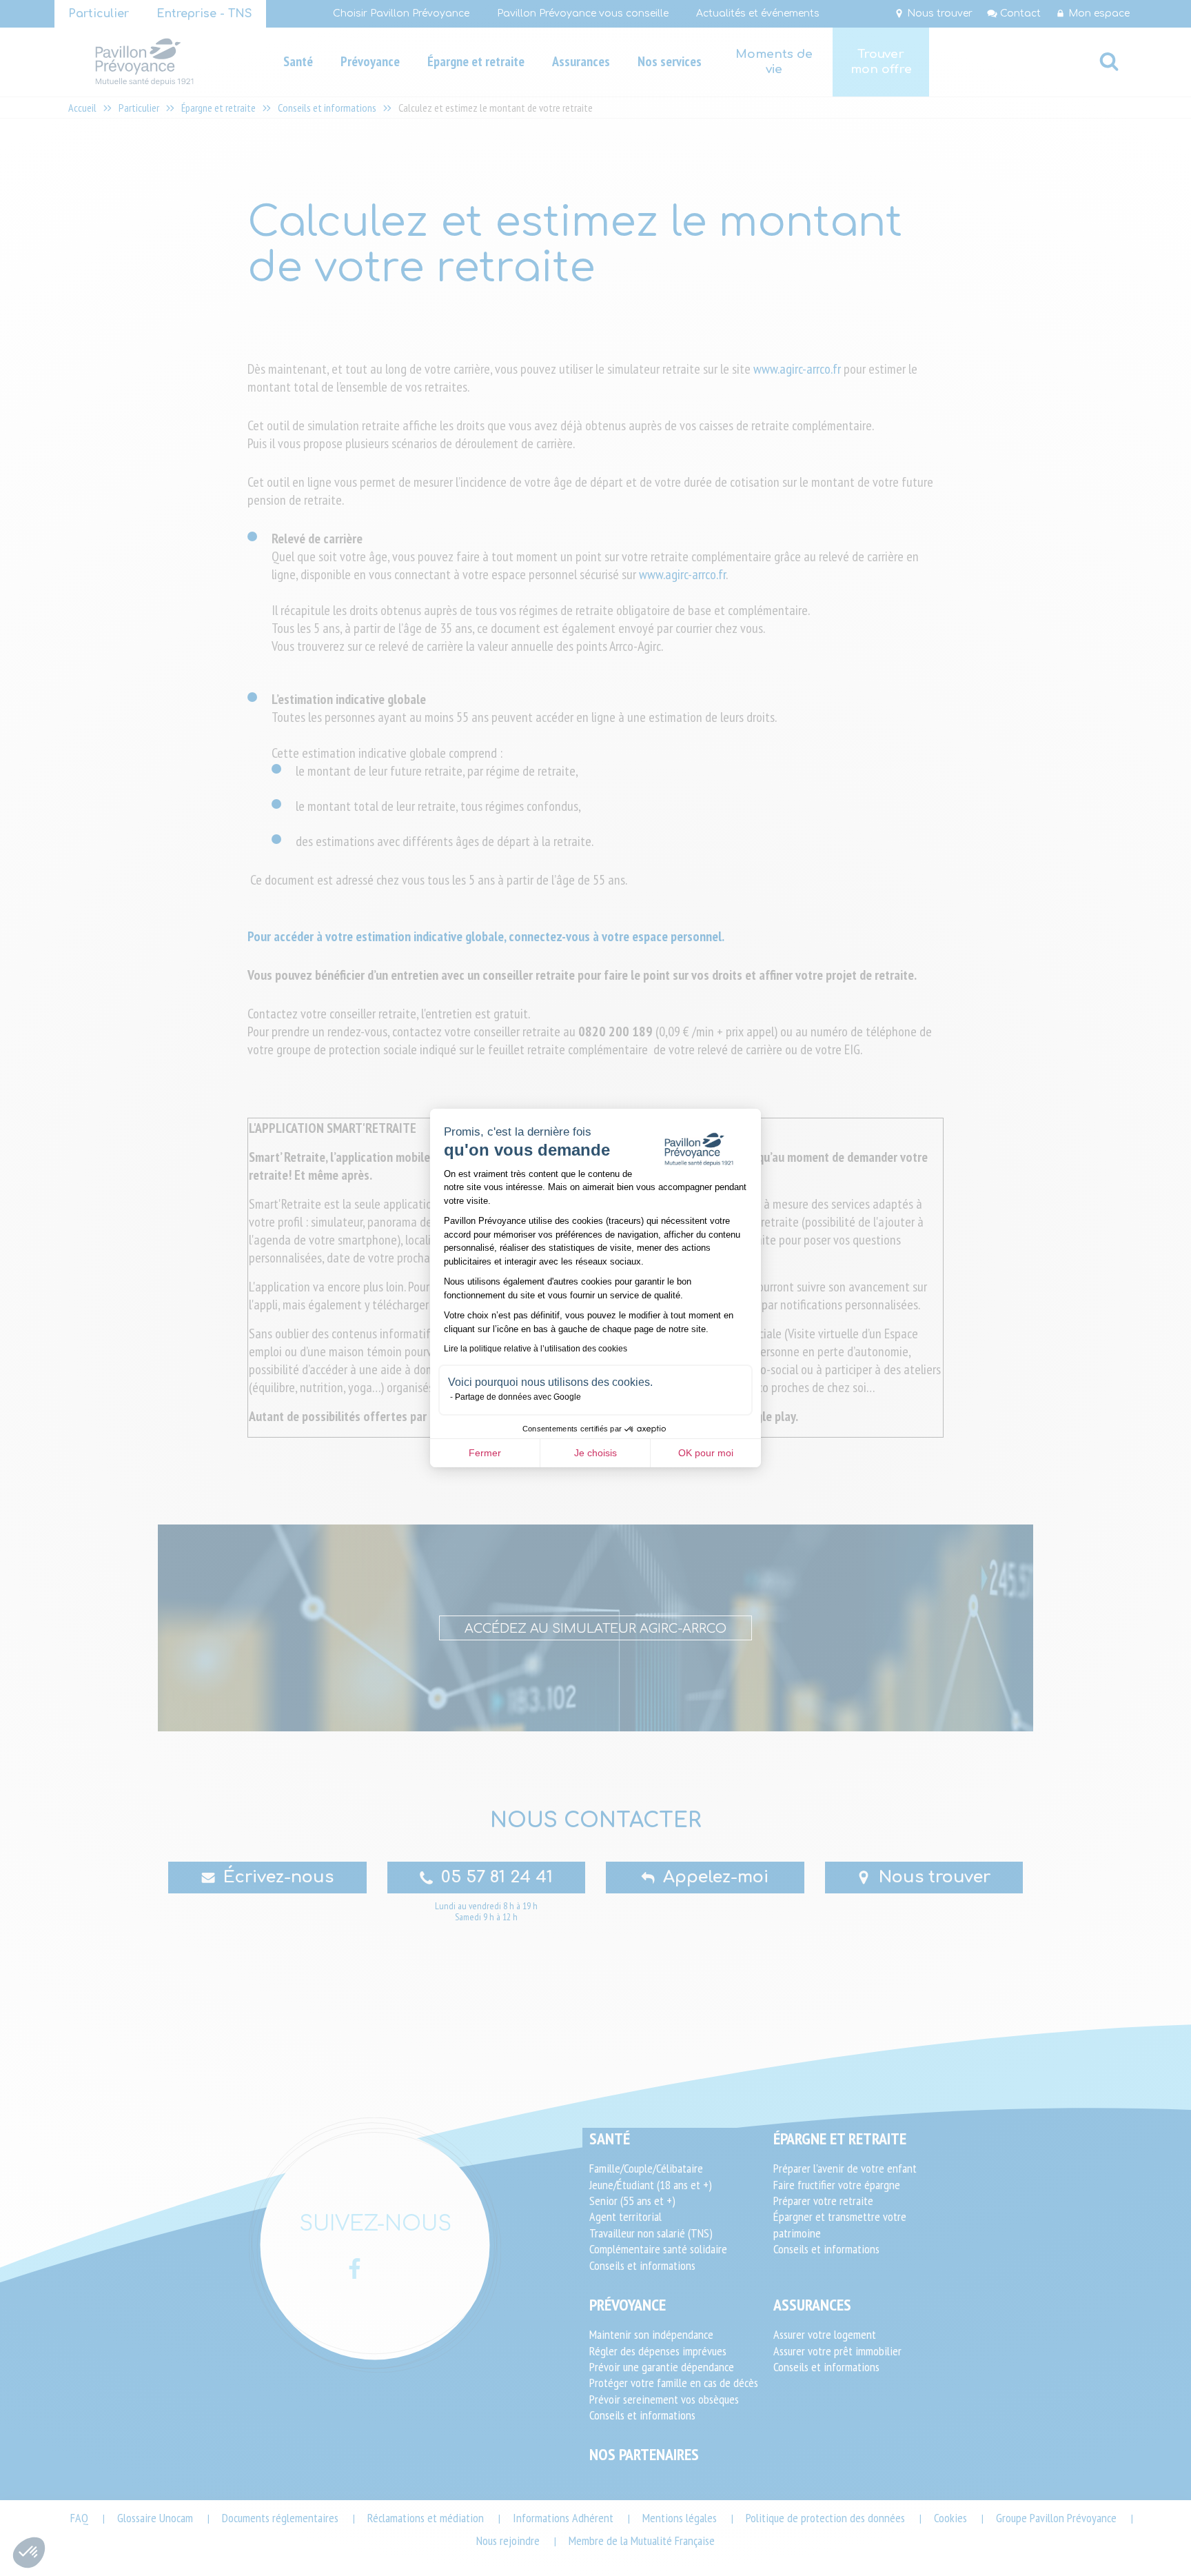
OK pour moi (706, 1453)
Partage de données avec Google (518, 1397)
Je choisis (595, 1453)
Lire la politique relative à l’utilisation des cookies (536, 1349)
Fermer (485, 1453)
